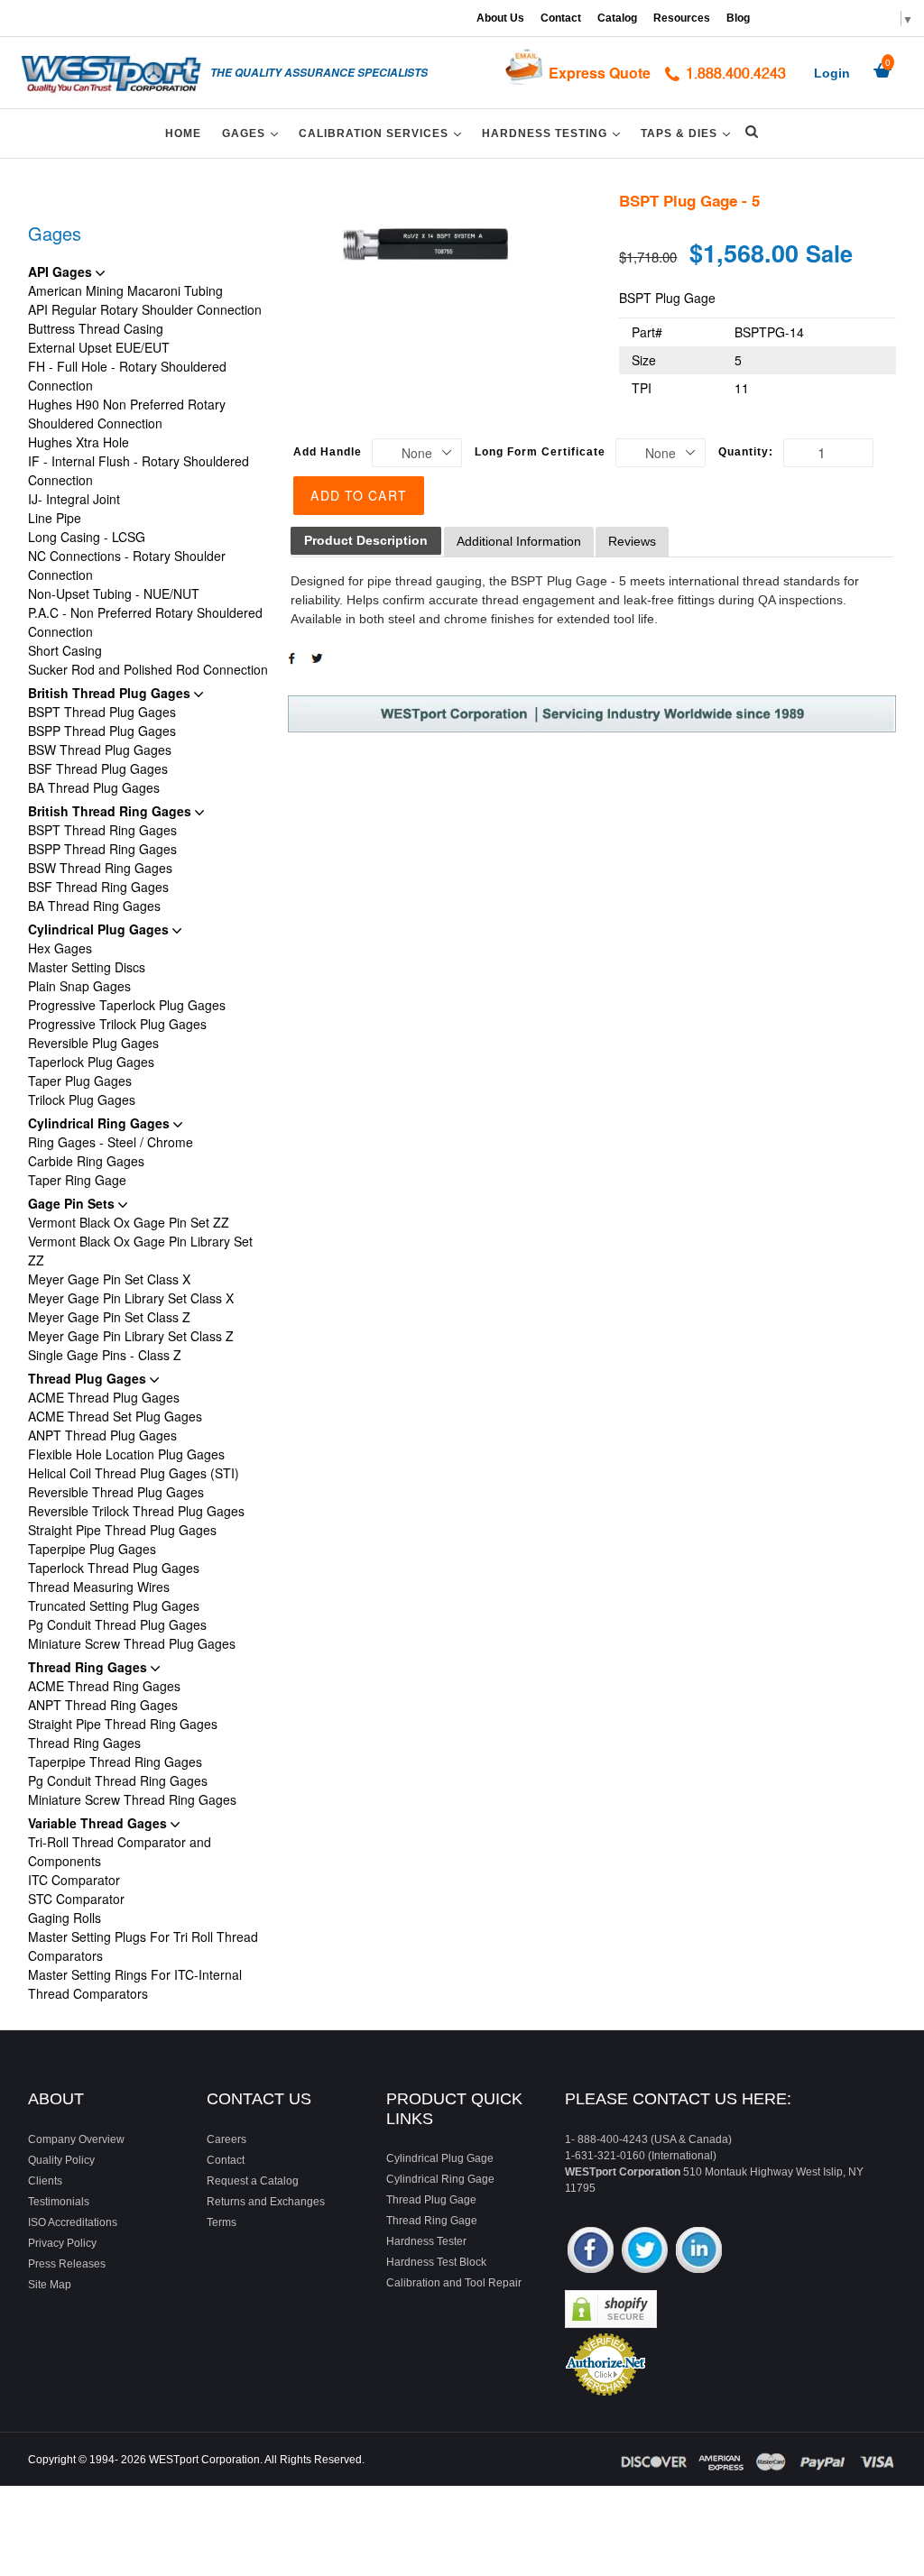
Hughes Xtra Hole (79, 442)
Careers (226, 2139)
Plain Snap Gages (79, 986)
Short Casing (65, 650)
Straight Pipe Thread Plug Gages (122, 1530)
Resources (682, 18)
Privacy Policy (62, 2243)
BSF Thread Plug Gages (98, 768)
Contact (561, 18)
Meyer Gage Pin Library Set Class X (131, 1298)
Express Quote (600, 73)
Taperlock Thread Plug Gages (114, 1568)
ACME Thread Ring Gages (104, 1686)
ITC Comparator (74, 1880)
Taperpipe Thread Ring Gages (115, 1762)
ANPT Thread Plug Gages (102, 1435)
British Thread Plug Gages (111, 693)
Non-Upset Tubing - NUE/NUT (114, 593)
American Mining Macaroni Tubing (125, 290)
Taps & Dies (688, 133)
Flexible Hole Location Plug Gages (126, 1454)
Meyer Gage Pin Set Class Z (109, 1317)
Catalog (617, 18)
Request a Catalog (253, 2181)
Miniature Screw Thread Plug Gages (132, 1643)
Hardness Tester (426, 2241)
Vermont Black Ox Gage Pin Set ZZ (129, 1222)
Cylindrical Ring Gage (440, 2179)
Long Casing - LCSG (87, 537)
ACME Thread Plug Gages (104, 1397)
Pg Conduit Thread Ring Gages (118, 1780)
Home (183, 133)
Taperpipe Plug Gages (92, 1549)
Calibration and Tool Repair (454, 2283)
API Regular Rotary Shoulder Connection (145, 309)
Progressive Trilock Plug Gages (117, 1024)
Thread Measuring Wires (99, 1587)
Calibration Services (383, 133)
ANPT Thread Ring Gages (103, 1705)
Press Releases (67, 2264)
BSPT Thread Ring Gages (102, 830)
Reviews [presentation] (632, 541)
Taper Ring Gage (77, 1180)
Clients (45, 2181)
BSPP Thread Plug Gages (102, 731)
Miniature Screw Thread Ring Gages (132, 1799)
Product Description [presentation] (366, 540)
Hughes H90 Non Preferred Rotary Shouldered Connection (127, 414)
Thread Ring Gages (89, 1667)
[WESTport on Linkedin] (699, 2252)
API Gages (62, 271)
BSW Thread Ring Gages (100, 868)
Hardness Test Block (436, 2262)
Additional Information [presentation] (519, 541)
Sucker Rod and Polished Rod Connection (148, 669)
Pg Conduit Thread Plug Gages (117, 1624)
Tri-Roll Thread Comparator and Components (120, 1851)
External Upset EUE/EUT (99, 347)
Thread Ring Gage (432, 2221)
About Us (500, 18)
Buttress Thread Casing (96, 328)
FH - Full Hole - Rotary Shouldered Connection (127, 376)
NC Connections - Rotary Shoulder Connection (127, 565)
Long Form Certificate (540, 452)
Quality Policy (61, 2160)
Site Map (50, 2285)
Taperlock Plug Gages (91, 1062)
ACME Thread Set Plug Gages (115, 1416)
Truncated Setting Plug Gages (114, 1605)
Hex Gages (60, 948)
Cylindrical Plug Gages (100, 929)
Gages (253, 133)
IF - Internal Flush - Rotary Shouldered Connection (139, 470)
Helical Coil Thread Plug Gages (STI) (134, 1473)
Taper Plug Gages (80, 1081)
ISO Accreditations (73, 2222)
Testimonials (59, 2202)
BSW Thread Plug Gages (100, 750)
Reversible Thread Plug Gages (116, 1492)
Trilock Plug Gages (82, 1099)
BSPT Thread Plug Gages (102, 712)
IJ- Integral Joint (74, 499)
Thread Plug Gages (89, 1378)
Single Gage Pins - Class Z (105, 1355)
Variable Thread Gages (99, 1823)
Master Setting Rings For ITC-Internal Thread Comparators (135, 1984)
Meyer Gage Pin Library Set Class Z (131, 1336)
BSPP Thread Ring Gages (102, 849)
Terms (222, 2222)
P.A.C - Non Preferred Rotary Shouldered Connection (145, 622)
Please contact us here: (678, 2099)
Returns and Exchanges (266, 2202)
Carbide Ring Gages (86, 1161)
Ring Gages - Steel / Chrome (111, 1142)
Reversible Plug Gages (93, 1043)
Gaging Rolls (65, 1918)
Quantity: (746, 452)
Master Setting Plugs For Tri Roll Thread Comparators (143, 1946)
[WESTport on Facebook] (591, 2252)
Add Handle (328, 452)
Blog (738, 18)
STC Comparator (76, 1899)
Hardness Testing (554, 133)
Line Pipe (55, 518)
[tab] (366, 541)
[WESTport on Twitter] (645, 2252)
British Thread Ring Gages (111, 811)
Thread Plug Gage (431, 2200)
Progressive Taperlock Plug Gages (127, 1005)
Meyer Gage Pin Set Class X (109, 1279)
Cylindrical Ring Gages (101, 1123)
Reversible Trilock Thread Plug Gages (136, 1511)
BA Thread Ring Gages (94, 906)
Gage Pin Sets (73, 1203)
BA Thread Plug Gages (94, 787)
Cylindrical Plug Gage (440, 2158)
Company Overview (76, 2139)
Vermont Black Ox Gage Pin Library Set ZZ (140, 1251)
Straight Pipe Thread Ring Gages (123, 1724)
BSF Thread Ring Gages (98, 887)
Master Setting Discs (87, 967)
